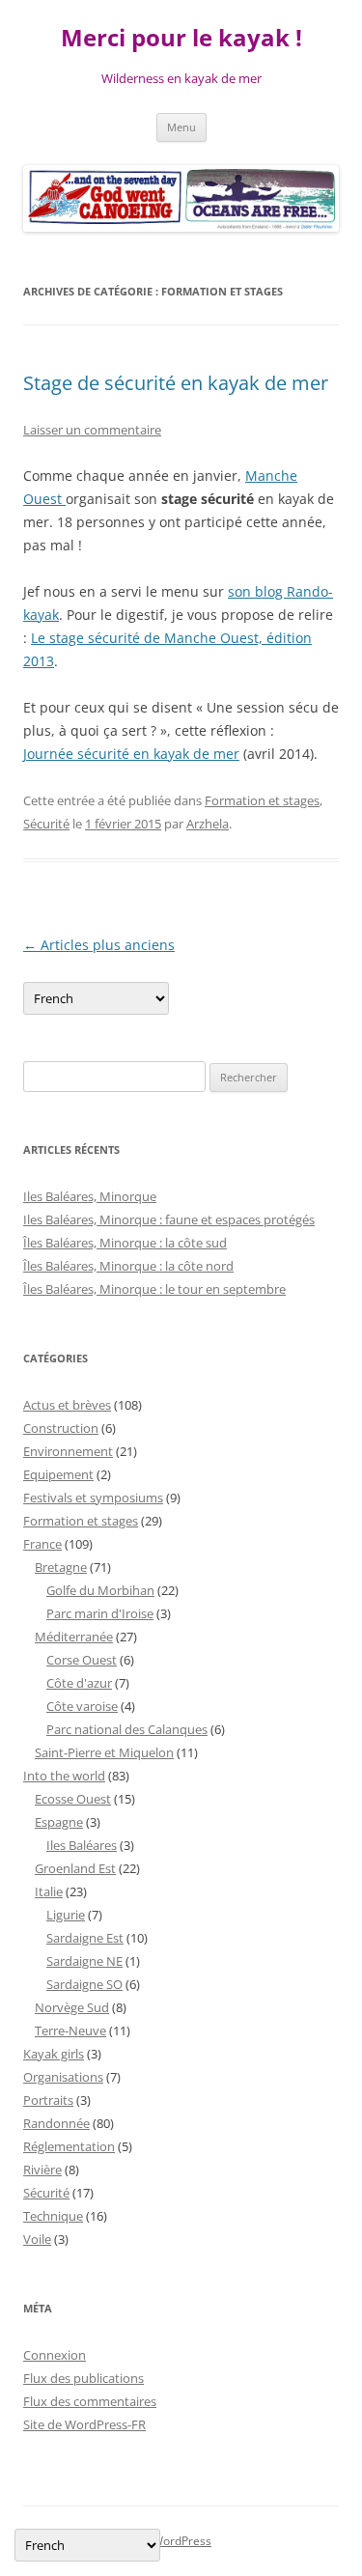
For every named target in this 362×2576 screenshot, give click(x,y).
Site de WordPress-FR (84, 2424)
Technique (53, 2216)
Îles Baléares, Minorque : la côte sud (125, 1243)
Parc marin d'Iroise (100, 1613)
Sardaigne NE (84, 1961)
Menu (181, 127)
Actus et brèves (67, 1405)
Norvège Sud (72, 2007)
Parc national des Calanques (127, 1729)
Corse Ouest (82, 1660)
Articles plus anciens (99, 945)
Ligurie (66, 1915)
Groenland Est (75, 1868)
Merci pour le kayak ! (181, 38)
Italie (49, 1891)
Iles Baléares (82, 1845)
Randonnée (56, 2123)
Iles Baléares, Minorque (90, 1196)
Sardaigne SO (84, 1984)
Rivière (42, 2170)
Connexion (55, 2355)
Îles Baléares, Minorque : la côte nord (128, 1266)
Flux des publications (84, 2378)
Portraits (48, 2100)
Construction (61, 1428)
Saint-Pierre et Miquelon (104, 1752)
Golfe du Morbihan (100, 1590)
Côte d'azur (79, 1683)
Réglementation (69, 2146)
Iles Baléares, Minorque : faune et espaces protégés (169, 1219)
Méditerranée (74, 1637)
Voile (37, 2239)
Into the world (64, 1776)
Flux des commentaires (90, 2401)
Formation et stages (262, 800)
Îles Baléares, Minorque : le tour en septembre (154, 1289)
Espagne (59, 1822)
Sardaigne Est (85, 1938)
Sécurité (46, 824)
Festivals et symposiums (93, 1498)
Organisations (63, 2077)
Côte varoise (82, 1706)
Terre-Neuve (70, 2030)
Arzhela (208, 824)
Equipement (58, 1474)
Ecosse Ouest (73, 1799)
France (42, 1544)
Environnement (68, 1451)
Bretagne (61, 1567)
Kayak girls (54, 2054)
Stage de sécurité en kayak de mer (176, 383)
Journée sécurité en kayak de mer (131, 754)
